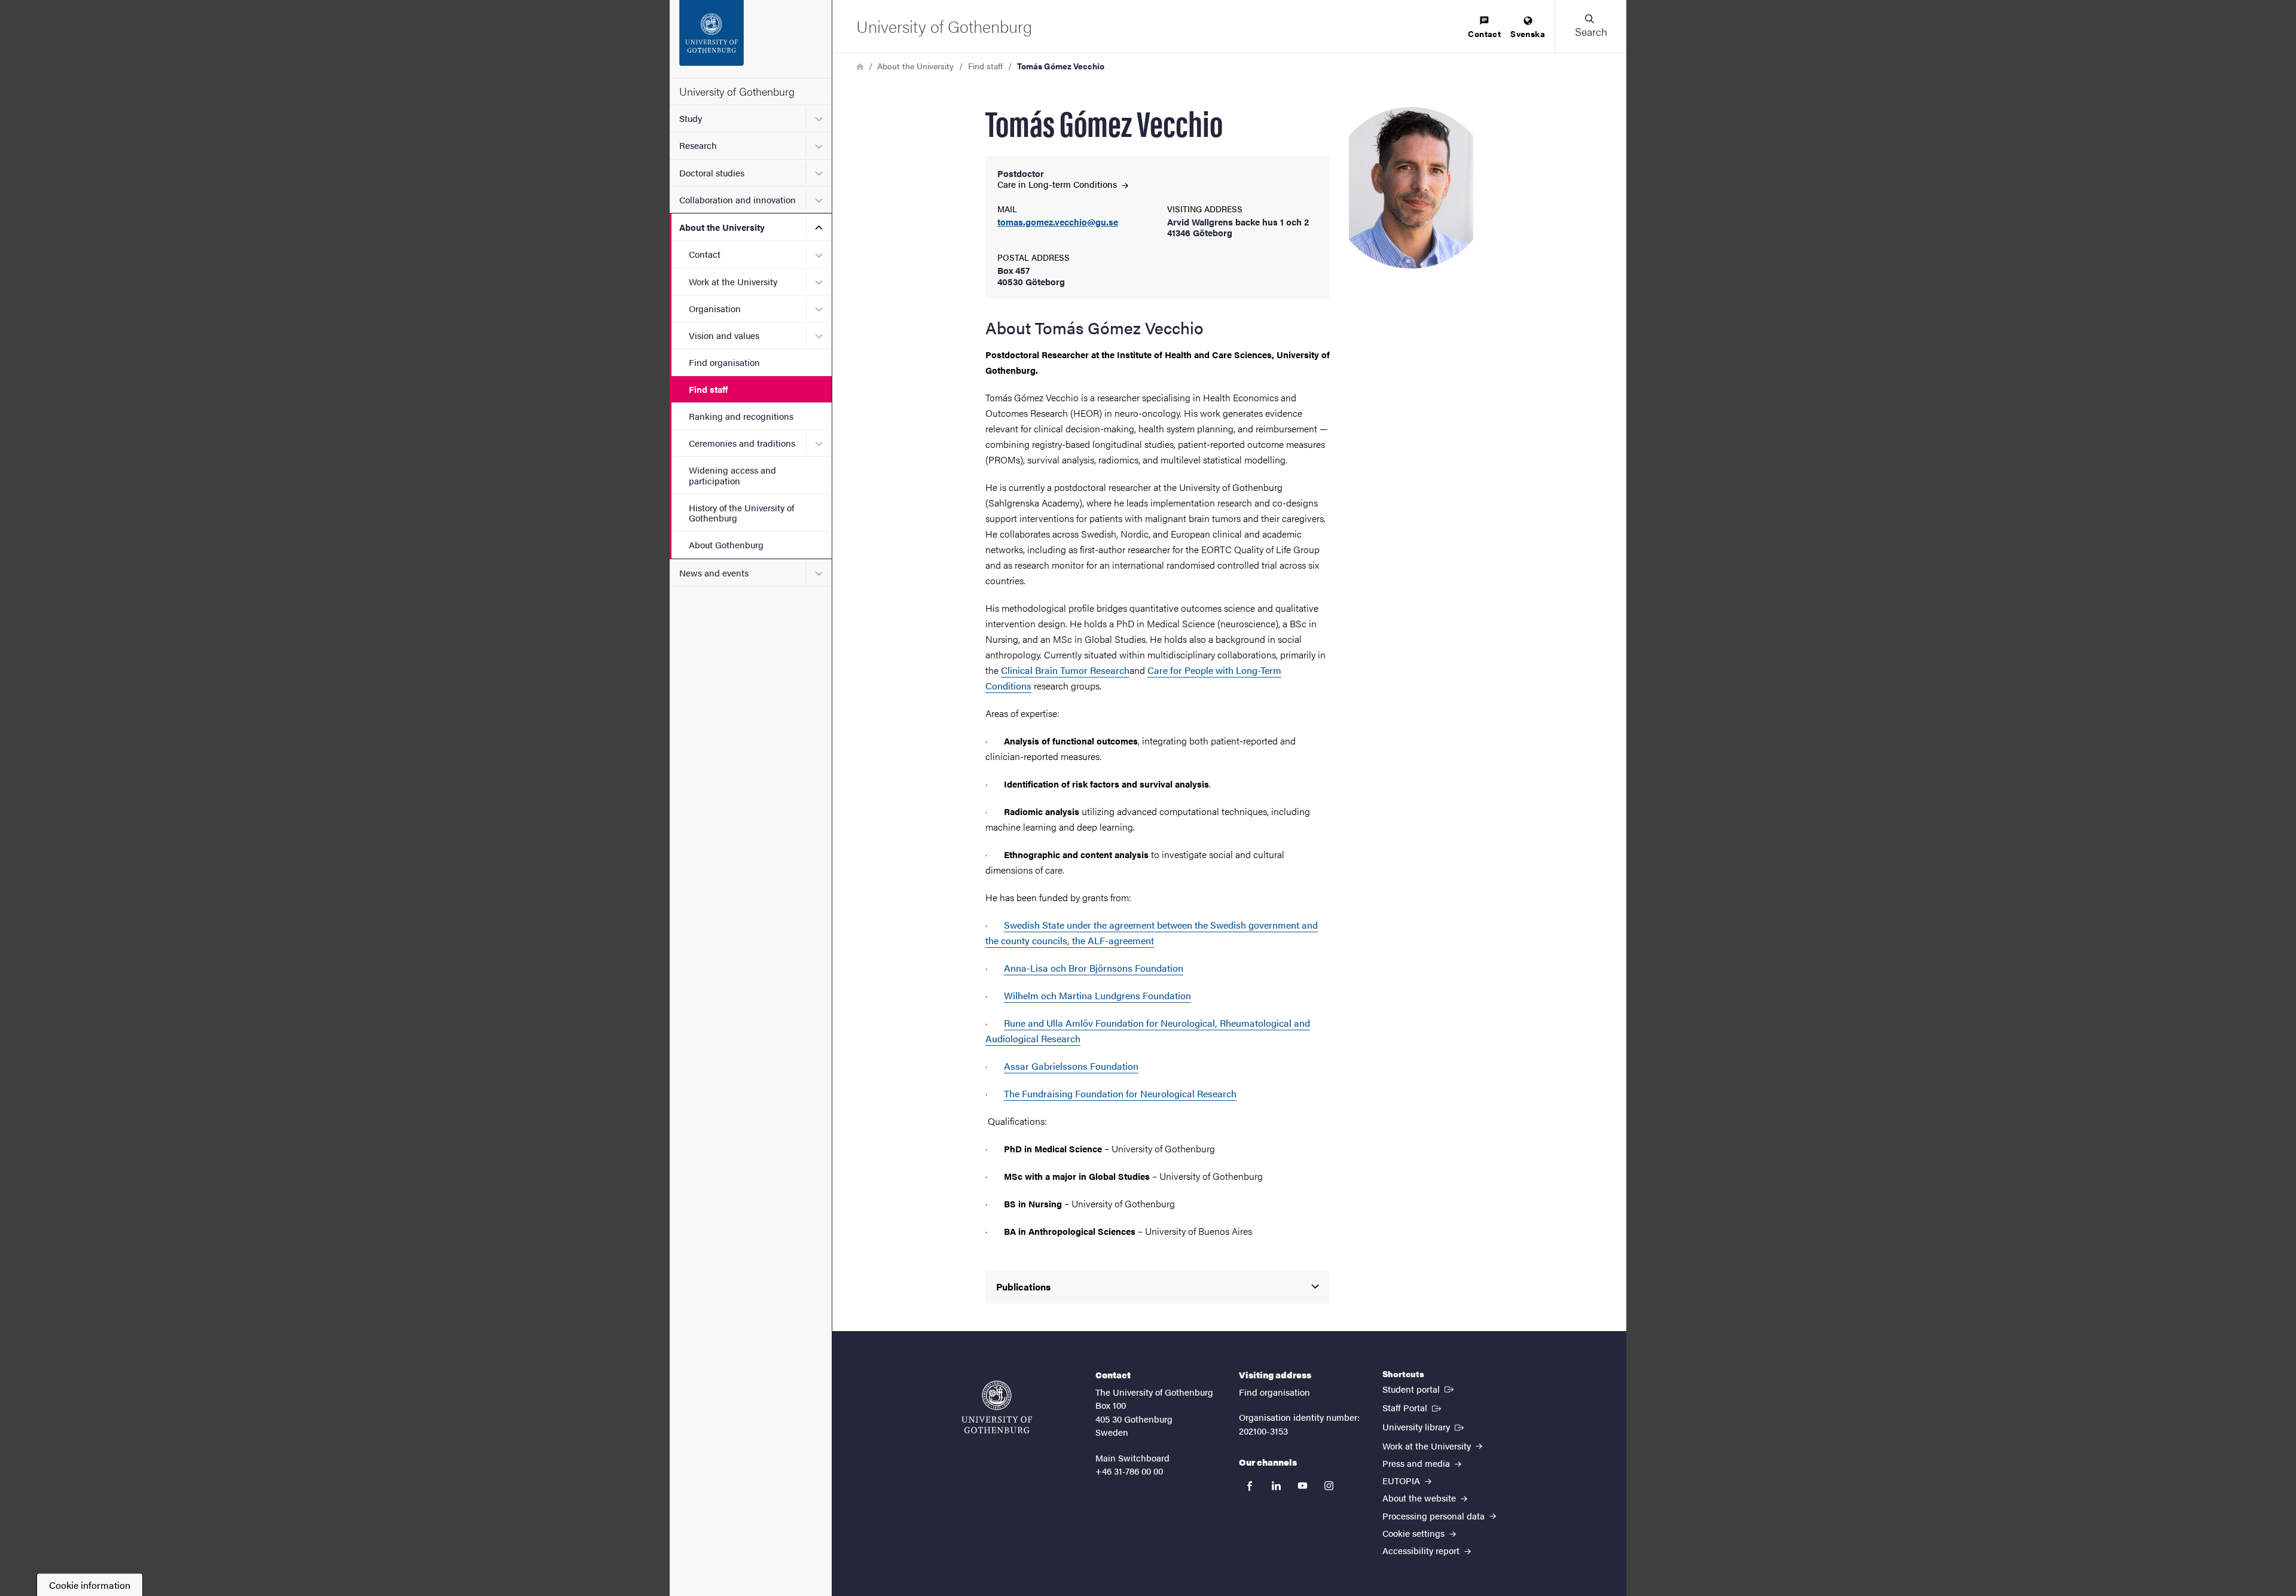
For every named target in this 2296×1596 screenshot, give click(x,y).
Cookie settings (1415, 1533)
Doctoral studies (712, 173)
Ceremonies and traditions (742, 443)
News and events (714, 573)
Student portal (1419, 1389)
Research (698, 145)
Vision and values (724, 335)
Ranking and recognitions (741, 416)
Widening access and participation (732, 475)
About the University (722, 227)
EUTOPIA (1402, 1480)
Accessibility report (1422, 1550)
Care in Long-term (1058, 184)
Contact (705, 254)
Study (691, 118)
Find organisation (724, 362)
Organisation (715, 308)
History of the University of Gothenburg (741, 512)
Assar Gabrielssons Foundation (1071, 1066)
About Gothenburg (726, 544)
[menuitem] (1484, 28)
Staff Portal (1413, 1407)
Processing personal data (1435, 1516)
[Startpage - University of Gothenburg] (751, 39)
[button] (1590, 26)
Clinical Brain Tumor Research (1065, 670)
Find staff (708, 389)
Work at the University (733, 281)
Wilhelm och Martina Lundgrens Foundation (1097, 995)
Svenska (1528, 33)
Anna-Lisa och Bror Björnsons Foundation (1094, 968)
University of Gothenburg (737, 91)
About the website (1420, 1498)
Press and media (1417, 1463)
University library (1424, 1426)
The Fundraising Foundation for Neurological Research (1120, 1093)
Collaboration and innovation (738, 199)
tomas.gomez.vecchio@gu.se (1058, 222)
